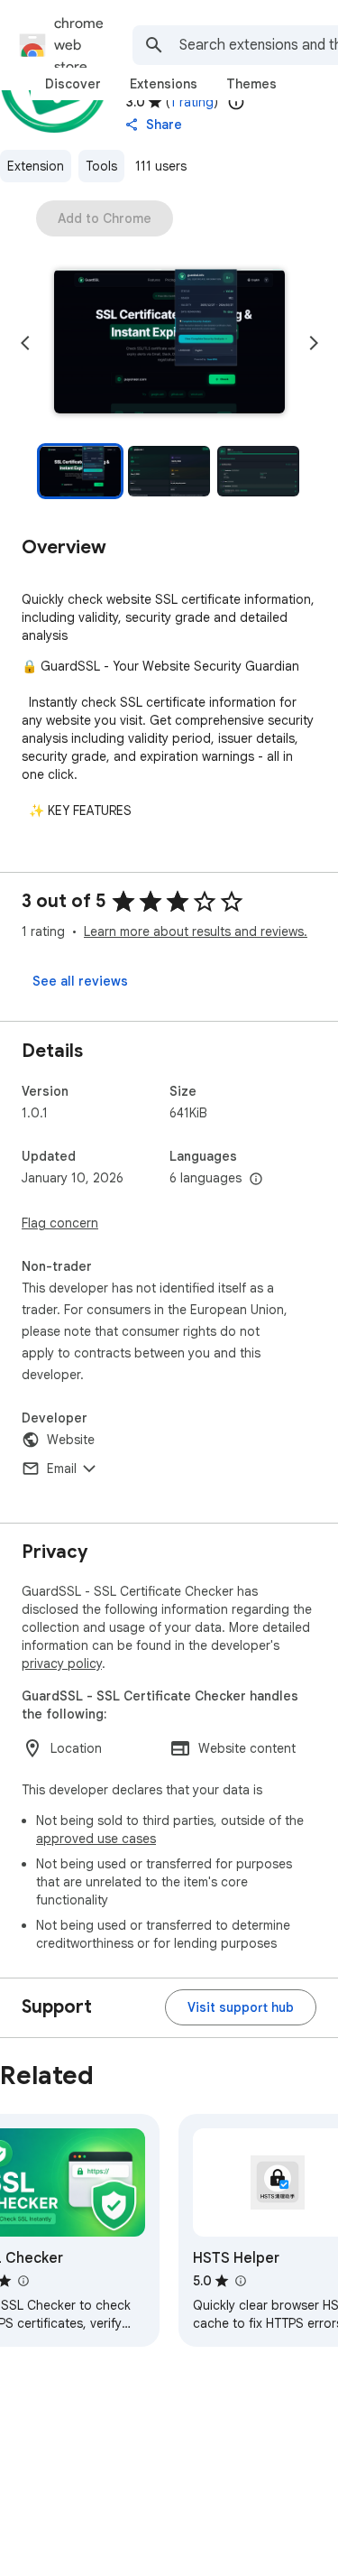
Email (62, 1469)
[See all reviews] (80, 981)
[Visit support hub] (241, 2007)
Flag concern (60, 1223)
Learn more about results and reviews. (196, 931)
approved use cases (96, 1839)
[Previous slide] (25, 343)
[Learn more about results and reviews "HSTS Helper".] (240, 2281)
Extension (36, 166)
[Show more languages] (256, 1180)
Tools (101, 166)
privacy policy (62, 1663)
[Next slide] (314, 343)
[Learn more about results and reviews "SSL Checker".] (23, 2281)
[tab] (73, 84)
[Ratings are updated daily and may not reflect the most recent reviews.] (236, 102)
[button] (169, 343)
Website (71, 1440)
